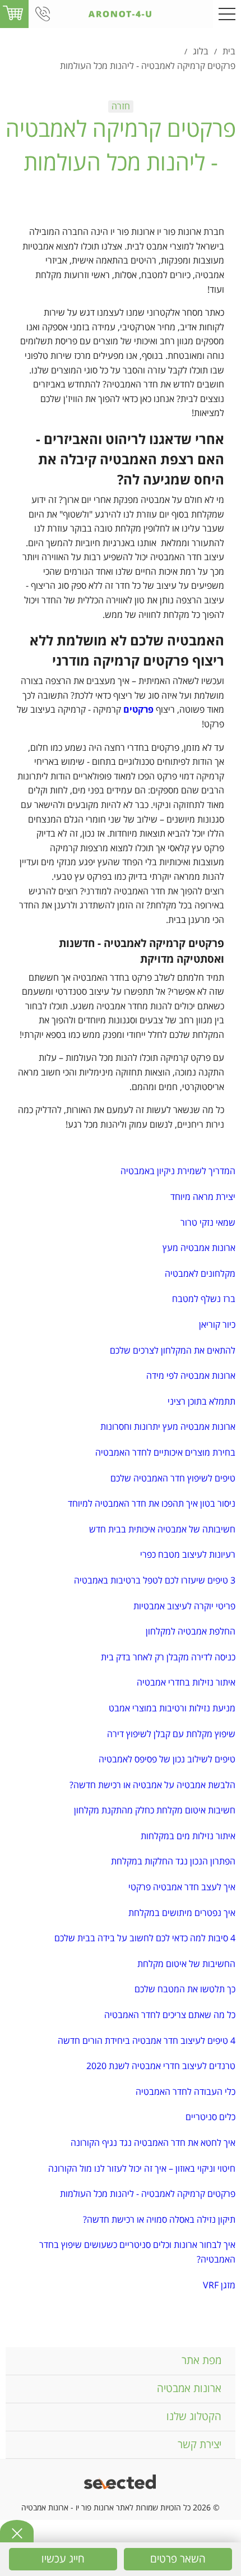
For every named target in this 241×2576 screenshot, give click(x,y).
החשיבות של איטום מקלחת (186, 1964)
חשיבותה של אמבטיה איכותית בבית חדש (162, 1530)
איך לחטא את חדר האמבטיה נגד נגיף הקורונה (153, 2143)
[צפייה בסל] (13, 13)
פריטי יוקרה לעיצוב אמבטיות (184, 1606)
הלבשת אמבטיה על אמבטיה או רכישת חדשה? (152, 1785)
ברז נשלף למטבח (204, 1299)
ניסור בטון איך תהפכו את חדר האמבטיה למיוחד (152, 1504)
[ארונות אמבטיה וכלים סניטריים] (120, 14)
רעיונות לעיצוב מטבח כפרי (188, 1555)
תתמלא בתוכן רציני (201, 1402)
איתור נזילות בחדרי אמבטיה (186, 1683)
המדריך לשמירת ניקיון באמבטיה (178, 1171)
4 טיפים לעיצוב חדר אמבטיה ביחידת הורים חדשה (147, 2041)
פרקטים (138, 710)
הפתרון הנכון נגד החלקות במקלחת (173, 1862)
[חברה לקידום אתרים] (121, 2483)
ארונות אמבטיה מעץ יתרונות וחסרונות (168, 1427)
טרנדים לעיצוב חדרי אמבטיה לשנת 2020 (161, 2066)
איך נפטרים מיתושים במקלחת (182, 1913)
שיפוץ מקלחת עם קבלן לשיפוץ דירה (171, 1734)
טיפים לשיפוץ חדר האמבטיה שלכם (173, 1479)
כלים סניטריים (210, 2117)
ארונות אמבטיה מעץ (199, 1248)
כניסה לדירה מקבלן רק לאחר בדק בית (168, 1658)
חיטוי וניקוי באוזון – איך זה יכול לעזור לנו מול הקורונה (142, 2169)
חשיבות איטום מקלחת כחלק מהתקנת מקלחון (155, 1811)
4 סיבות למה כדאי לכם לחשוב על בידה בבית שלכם (145, 1938)
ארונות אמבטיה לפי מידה (191, 1376)
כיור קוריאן (217, 1325)
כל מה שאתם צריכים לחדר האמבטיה (170, 2015)
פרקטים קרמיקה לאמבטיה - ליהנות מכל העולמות (148, 2194)
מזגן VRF (219, 2286)
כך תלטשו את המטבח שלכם (185, 1989)
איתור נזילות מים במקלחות (188, 1836)
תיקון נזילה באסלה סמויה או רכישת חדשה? (159, 2220)
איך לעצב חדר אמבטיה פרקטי (182, 1887)
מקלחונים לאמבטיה (200, 1274)
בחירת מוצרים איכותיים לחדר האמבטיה (165, 1453)
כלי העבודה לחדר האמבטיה (186, 2092)
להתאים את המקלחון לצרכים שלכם (173, 1351)
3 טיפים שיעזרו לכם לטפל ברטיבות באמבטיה (155, 1581)
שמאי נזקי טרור (208, 1223)
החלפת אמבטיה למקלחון (191, 1632)
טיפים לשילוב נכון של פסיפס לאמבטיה (167, 1760)
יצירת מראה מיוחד (203, 1197)
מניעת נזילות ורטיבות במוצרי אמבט (172, 1709)
